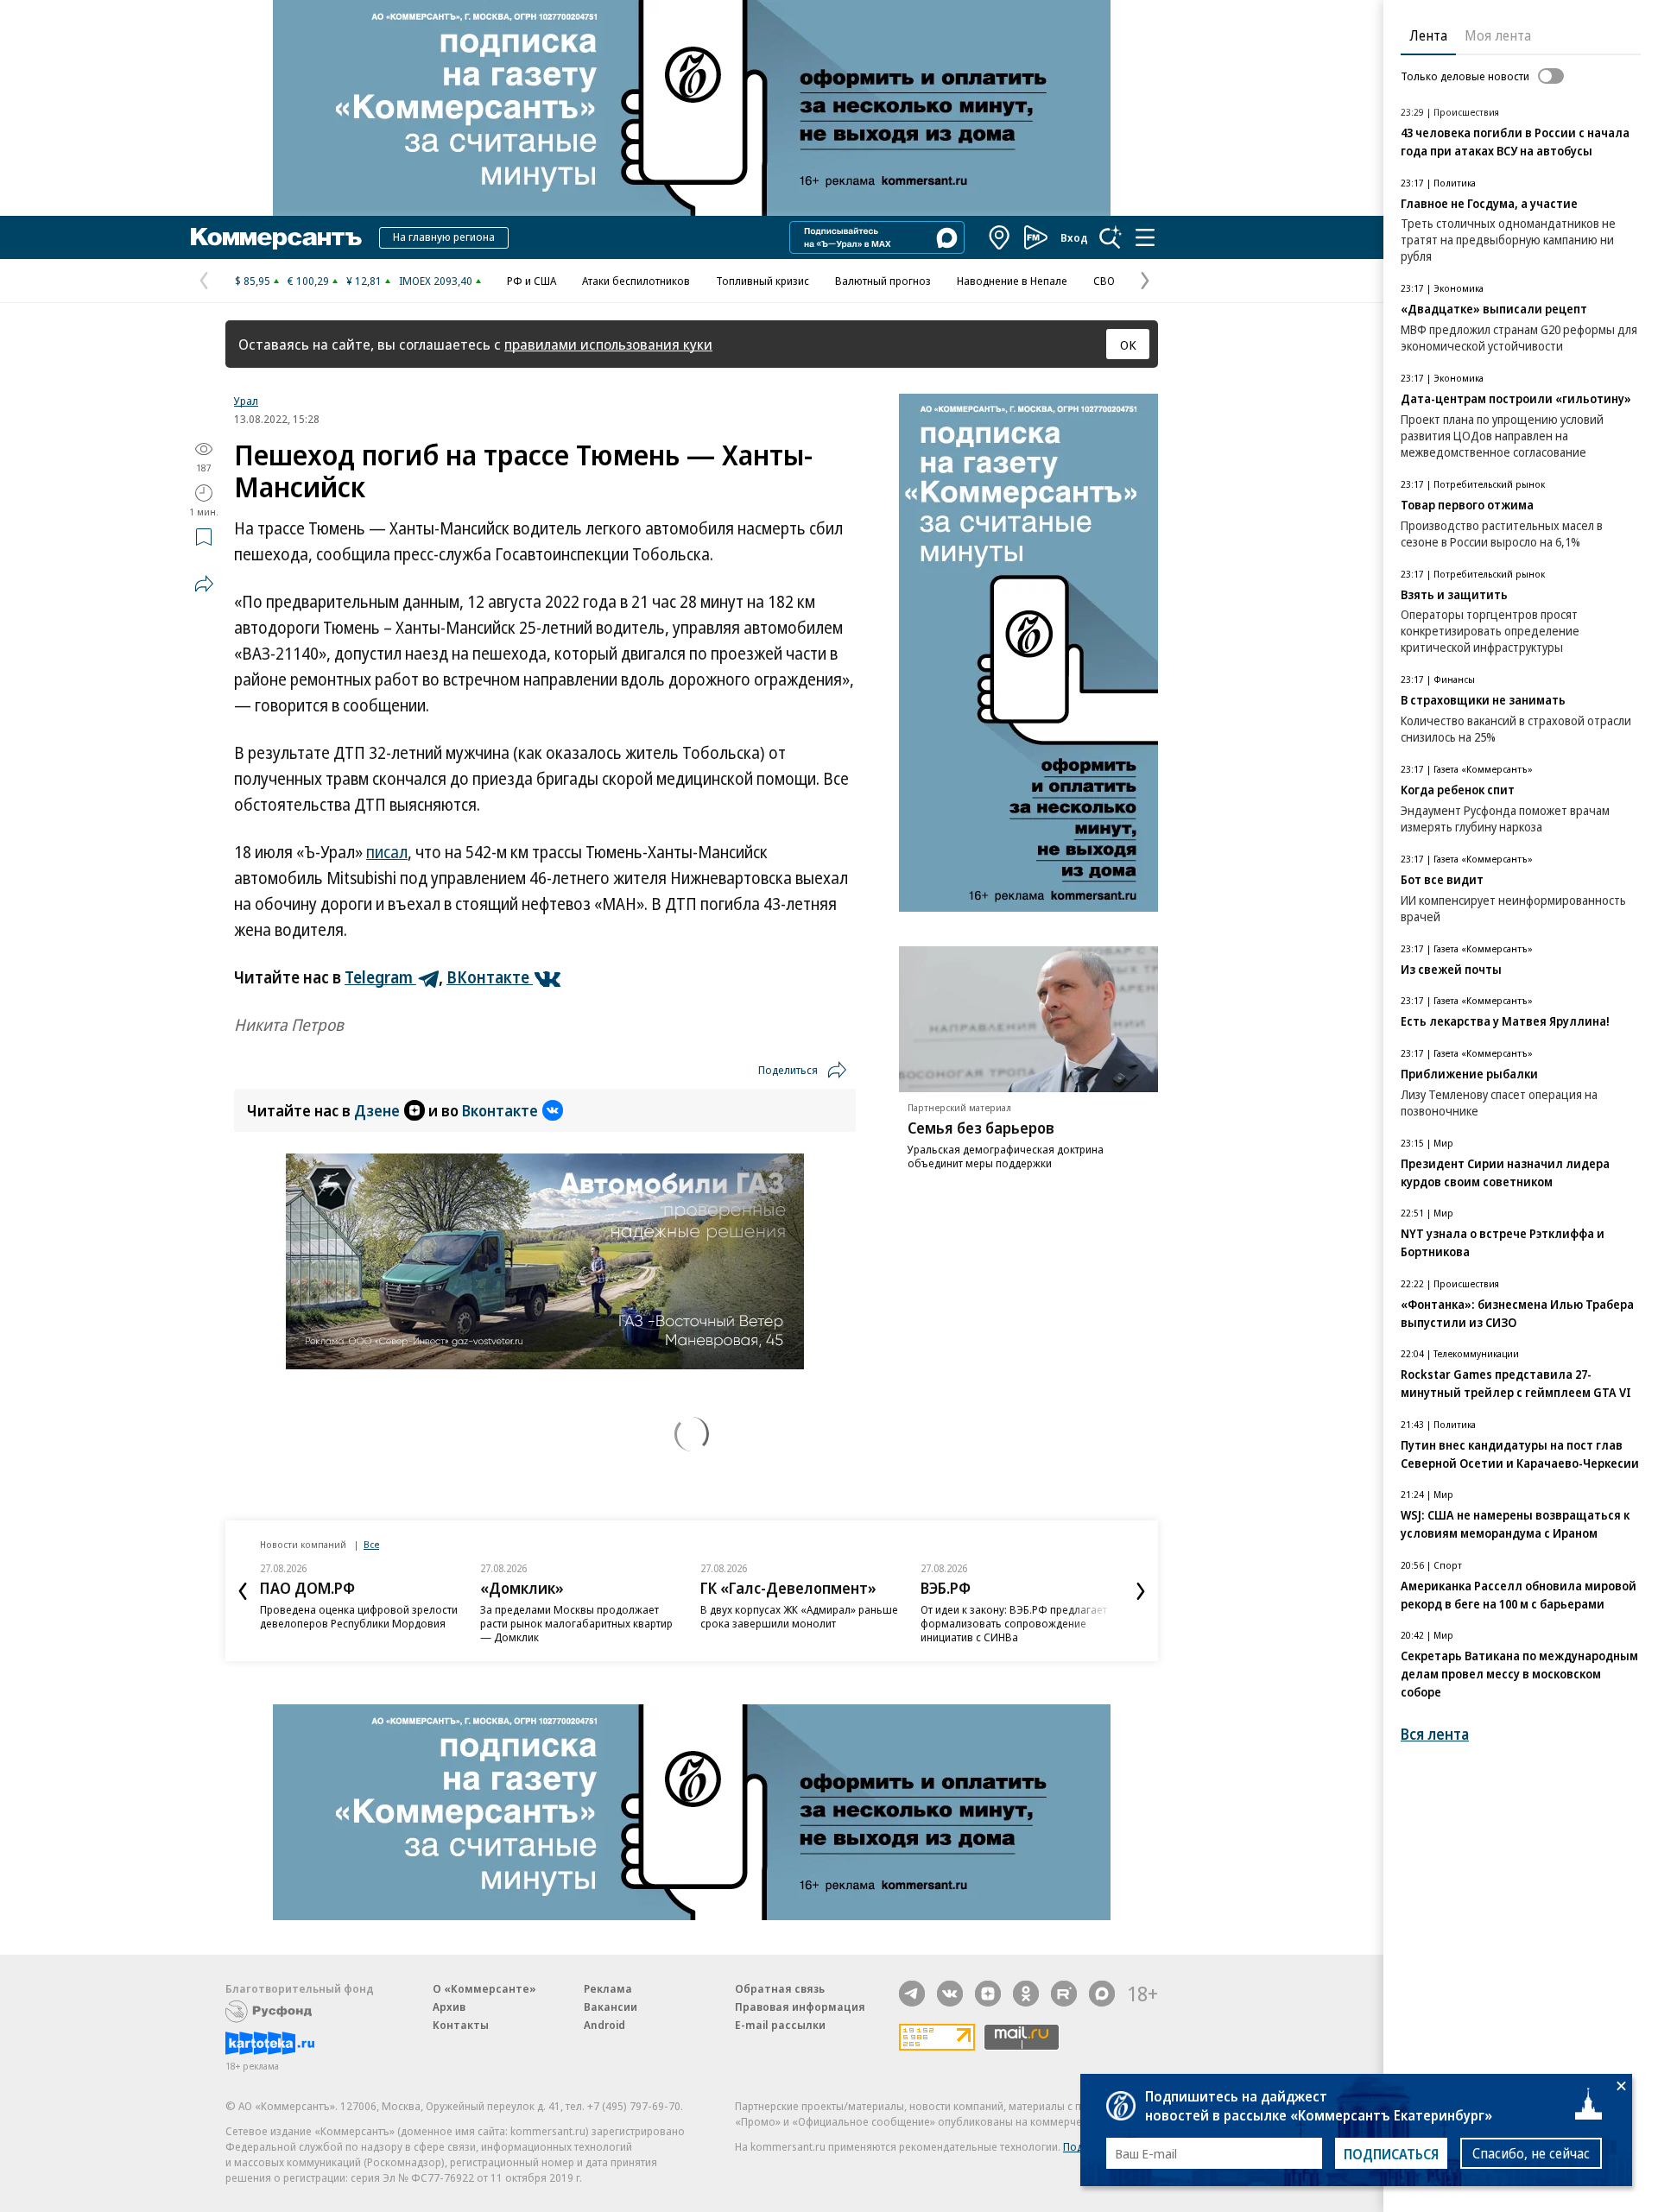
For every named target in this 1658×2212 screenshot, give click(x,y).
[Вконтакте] (950, 1994)
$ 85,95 (253, 281)
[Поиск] (1111, 237)
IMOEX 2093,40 (436, 281)
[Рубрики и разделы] (1145, 237)
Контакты (461, 2025)
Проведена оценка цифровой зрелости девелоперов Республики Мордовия (359, 1616)
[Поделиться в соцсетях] (204, 584)
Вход (1074, 237)
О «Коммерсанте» (484, 1988)
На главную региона (444, 237)
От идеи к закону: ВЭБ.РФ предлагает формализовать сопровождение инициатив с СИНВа (1014, 1623)
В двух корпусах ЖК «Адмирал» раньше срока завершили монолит (799, 1616)
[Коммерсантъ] (276, 237)
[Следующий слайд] (1141, 1591)
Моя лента (1498, 35)
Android (604, 2025)
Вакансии (611, 2007)
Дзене (377, 1110)
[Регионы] (1000, 237)
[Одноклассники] (1026, 1994)
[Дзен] (988, 1994)
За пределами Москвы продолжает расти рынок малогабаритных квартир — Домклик (576, 1623)
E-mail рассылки (780, 2025)
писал (387, 852)
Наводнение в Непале (1012, 281)
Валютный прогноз (883, 281)
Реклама (608, 1988)
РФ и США (532, 281)
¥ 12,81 (364, 281)
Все (371, 1544)
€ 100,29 (308, 281)
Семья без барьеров (981, 1128)
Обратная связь (780, 1988)
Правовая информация (800, 2007)
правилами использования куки (608, 344)
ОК (1128, 344)
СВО (1104, 281)
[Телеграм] (912, 1994)
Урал (246, 401)
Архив (449, 2007)
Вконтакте (500, 1110)
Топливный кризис (763, 281)
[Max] (1102, 1994)
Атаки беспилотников (636, 281)
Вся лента (1435, 1734)
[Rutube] (1064, 1994)
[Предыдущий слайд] (243, 1591)
